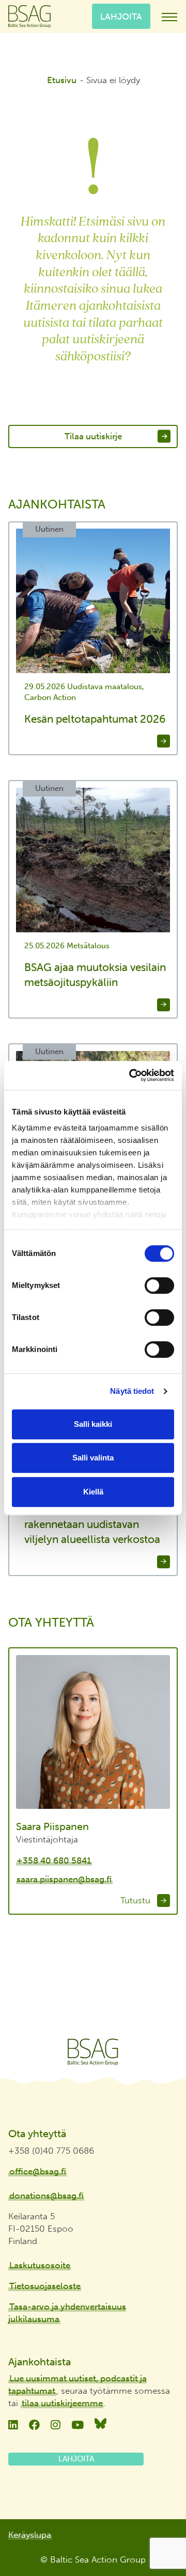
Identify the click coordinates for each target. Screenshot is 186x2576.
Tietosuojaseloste (45, 2286)
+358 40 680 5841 (54, 1861)
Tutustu (137, 1900)
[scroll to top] (157, 2538)
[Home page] (93, 2052)
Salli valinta (93, 1458)
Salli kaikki (93, 1424)
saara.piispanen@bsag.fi (64, 1879)
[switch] (159, 1285)
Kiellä (93, 1492)
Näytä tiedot (132, 1391)
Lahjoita (121, 16)
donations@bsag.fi (47, 2196)
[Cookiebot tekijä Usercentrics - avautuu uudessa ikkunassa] (131, 1075)
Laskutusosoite (40, 2265)
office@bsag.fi (38, 2171)
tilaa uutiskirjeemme (62, 2403)
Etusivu (62, 80)
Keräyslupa (30, 2535)
